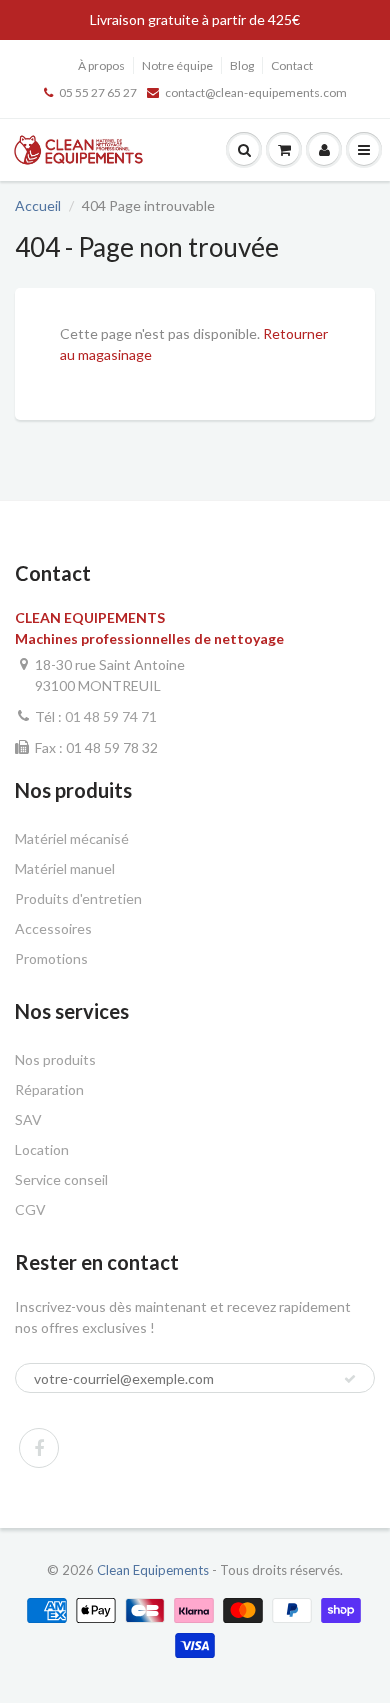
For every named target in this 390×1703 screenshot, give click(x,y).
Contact (292, 65)
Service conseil (61, 1179)
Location (42, 1149)
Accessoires (53, 928)
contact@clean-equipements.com (256, 92)
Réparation (49, 1089)
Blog (242, 65)
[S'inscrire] (350, 1379)
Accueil (38, 205)
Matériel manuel (65, 868)
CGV (30, 1209)
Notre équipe (177, 65)
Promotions (51, 958)
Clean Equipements (153, 1570)
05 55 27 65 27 (98, 92)
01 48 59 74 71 (111, 716)
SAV (28, 1119)
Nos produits (55, 1059)
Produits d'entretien (78, 898)
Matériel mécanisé (72, 838)
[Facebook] (39, 1448)
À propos (101, 65)
